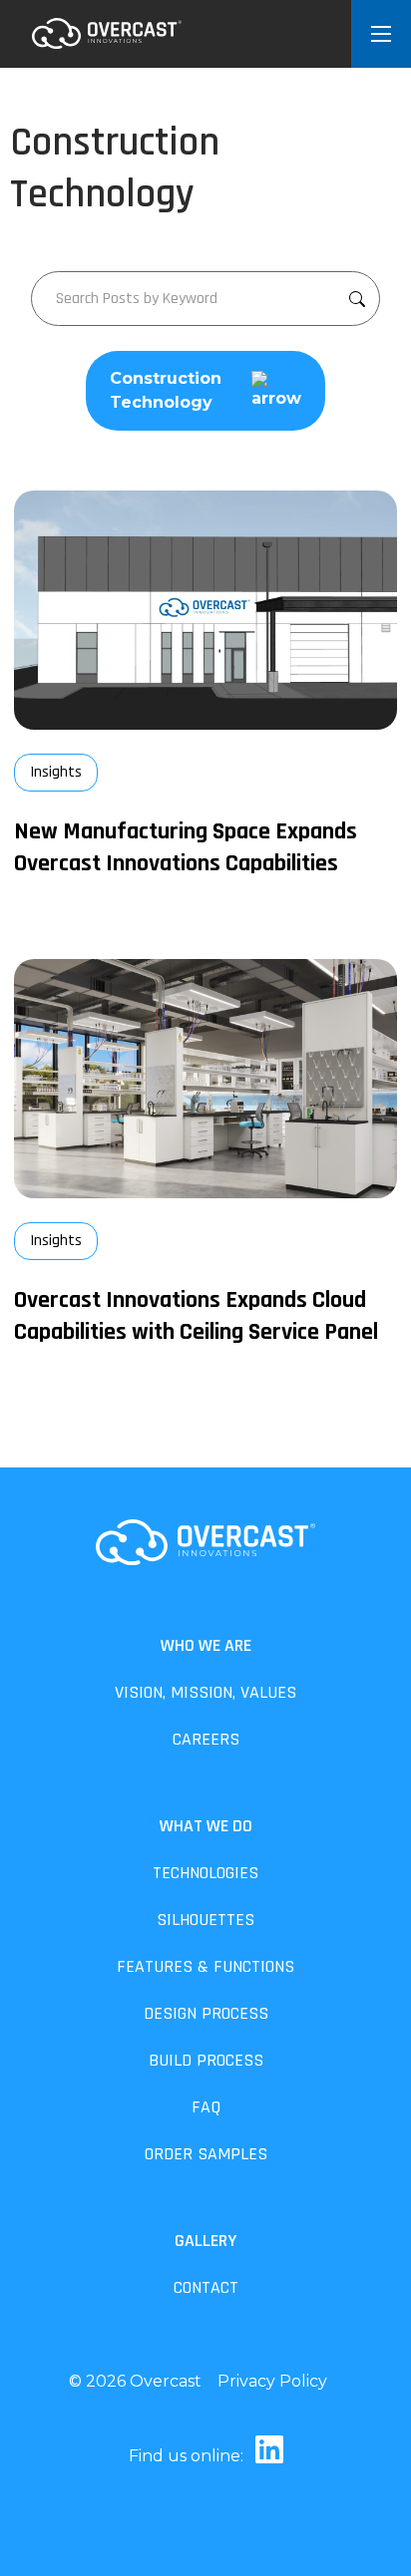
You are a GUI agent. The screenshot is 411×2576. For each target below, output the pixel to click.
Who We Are (206, 1645)
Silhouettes (205, 1920)
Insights (56, 772)
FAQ (206, 2107)
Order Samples (206, 2154)
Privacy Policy (272, 2381)
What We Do (206, 1826)
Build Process (206, 2060)
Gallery (205, 2241)
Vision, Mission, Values (205, 1692)
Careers (206, 1739)
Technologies (205, 1873)
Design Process (206, 2013)
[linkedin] (265, 2456)
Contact (206, 2287)
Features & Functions (205, 1966)
